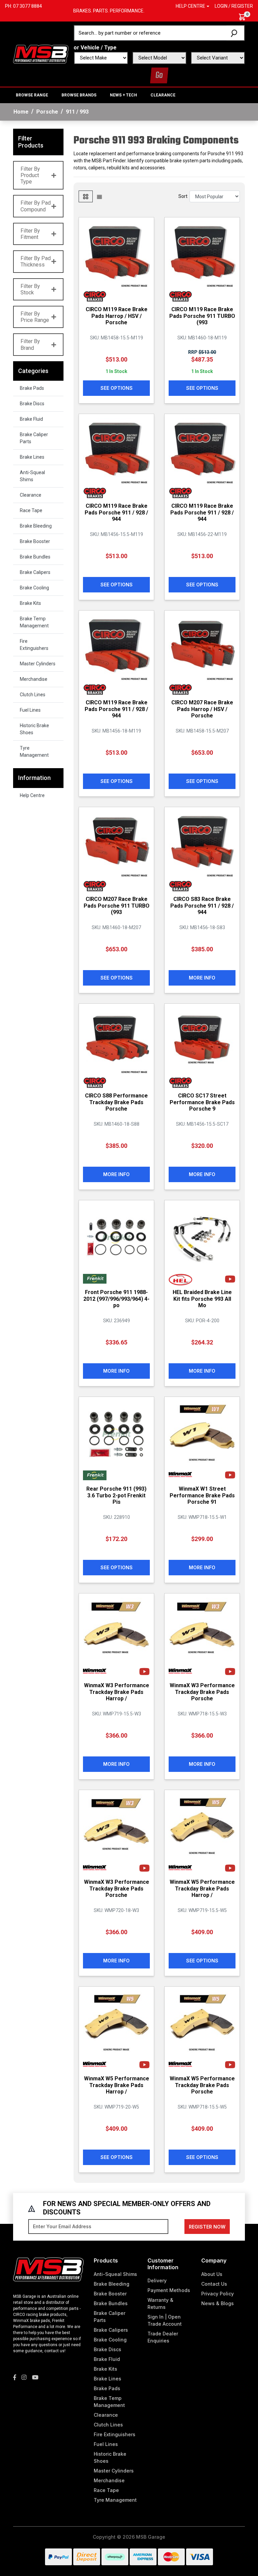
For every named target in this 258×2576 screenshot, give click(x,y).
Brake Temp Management (34, 622)
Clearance (163, 95)
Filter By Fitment (30, 234)
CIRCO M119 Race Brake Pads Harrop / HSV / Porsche (117, 316)
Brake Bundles (35, 557)
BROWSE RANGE (32, 95)
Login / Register (234, 6)
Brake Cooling (34, 588)
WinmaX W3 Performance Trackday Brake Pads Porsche (202, 1692)
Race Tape (31, 510)
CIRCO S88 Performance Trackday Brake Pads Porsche (116, 1102)
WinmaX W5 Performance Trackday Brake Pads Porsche (202, 2085)
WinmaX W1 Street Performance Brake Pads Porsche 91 (202, 1495)
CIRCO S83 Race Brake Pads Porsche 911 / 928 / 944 (202, 905)
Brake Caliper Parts (34, 438)
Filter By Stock (30, 289)
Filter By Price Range (35, 317)
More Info (202, 978)
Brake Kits (30, 603)
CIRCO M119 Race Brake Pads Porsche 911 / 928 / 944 (116, 512)
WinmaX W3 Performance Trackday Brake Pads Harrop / (117, 1692)
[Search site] (235, 33)
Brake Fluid (31, 419)
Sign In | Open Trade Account (165, 2320)
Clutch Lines (33, 695)
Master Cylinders (38, 664)
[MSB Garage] (41, 53)
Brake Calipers (35, 572)
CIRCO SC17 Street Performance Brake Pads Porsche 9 (202, 1102)
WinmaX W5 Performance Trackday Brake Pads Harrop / (202, 1888)
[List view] (99, 196)
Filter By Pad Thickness (36, 261)
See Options (117, 388)
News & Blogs (218, 2303)
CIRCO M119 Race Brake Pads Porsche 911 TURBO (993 (202, 316)
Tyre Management (34, 752)
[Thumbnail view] (86, 196)
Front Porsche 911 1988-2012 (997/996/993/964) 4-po (116, 1299)
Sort (183, 196)
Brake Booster (35, 541)
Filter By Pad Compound (36, 206)
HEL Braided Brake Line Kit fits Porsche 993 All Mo (202, 1299)
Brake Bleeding (36, 526)
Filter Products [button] (31, 142)
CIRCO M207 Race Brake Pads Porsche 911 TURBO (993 (117, 905)
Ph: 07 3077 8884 (24, 6)
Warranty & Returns (160, 2303)
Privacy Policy (218, 2294)
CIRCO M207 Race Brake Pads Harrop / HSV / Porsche (202, 709)
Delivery (157, 2280)
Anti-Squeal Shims (32, 476)
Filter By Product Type (30, 175)
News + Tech (123, 95)
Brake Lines (32, 457)
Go (159, 75)
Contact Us (214, 2284)
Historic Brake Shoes (34, 729)
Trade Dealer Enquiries (163, 2337)
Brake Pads (32, 388)
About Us (212, 2274)
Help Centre (32, 795)
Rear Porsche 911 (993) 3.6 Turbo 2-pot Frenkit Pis (116, 1495)
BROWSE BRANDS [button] (79, 95)
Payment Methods (169, 2290)
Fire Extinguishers (34, 645)
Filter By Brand (30, 344)
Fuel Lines (30, 710)
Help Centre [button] (190, 6)
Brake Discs (32, 404)
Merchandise (34, 679)
